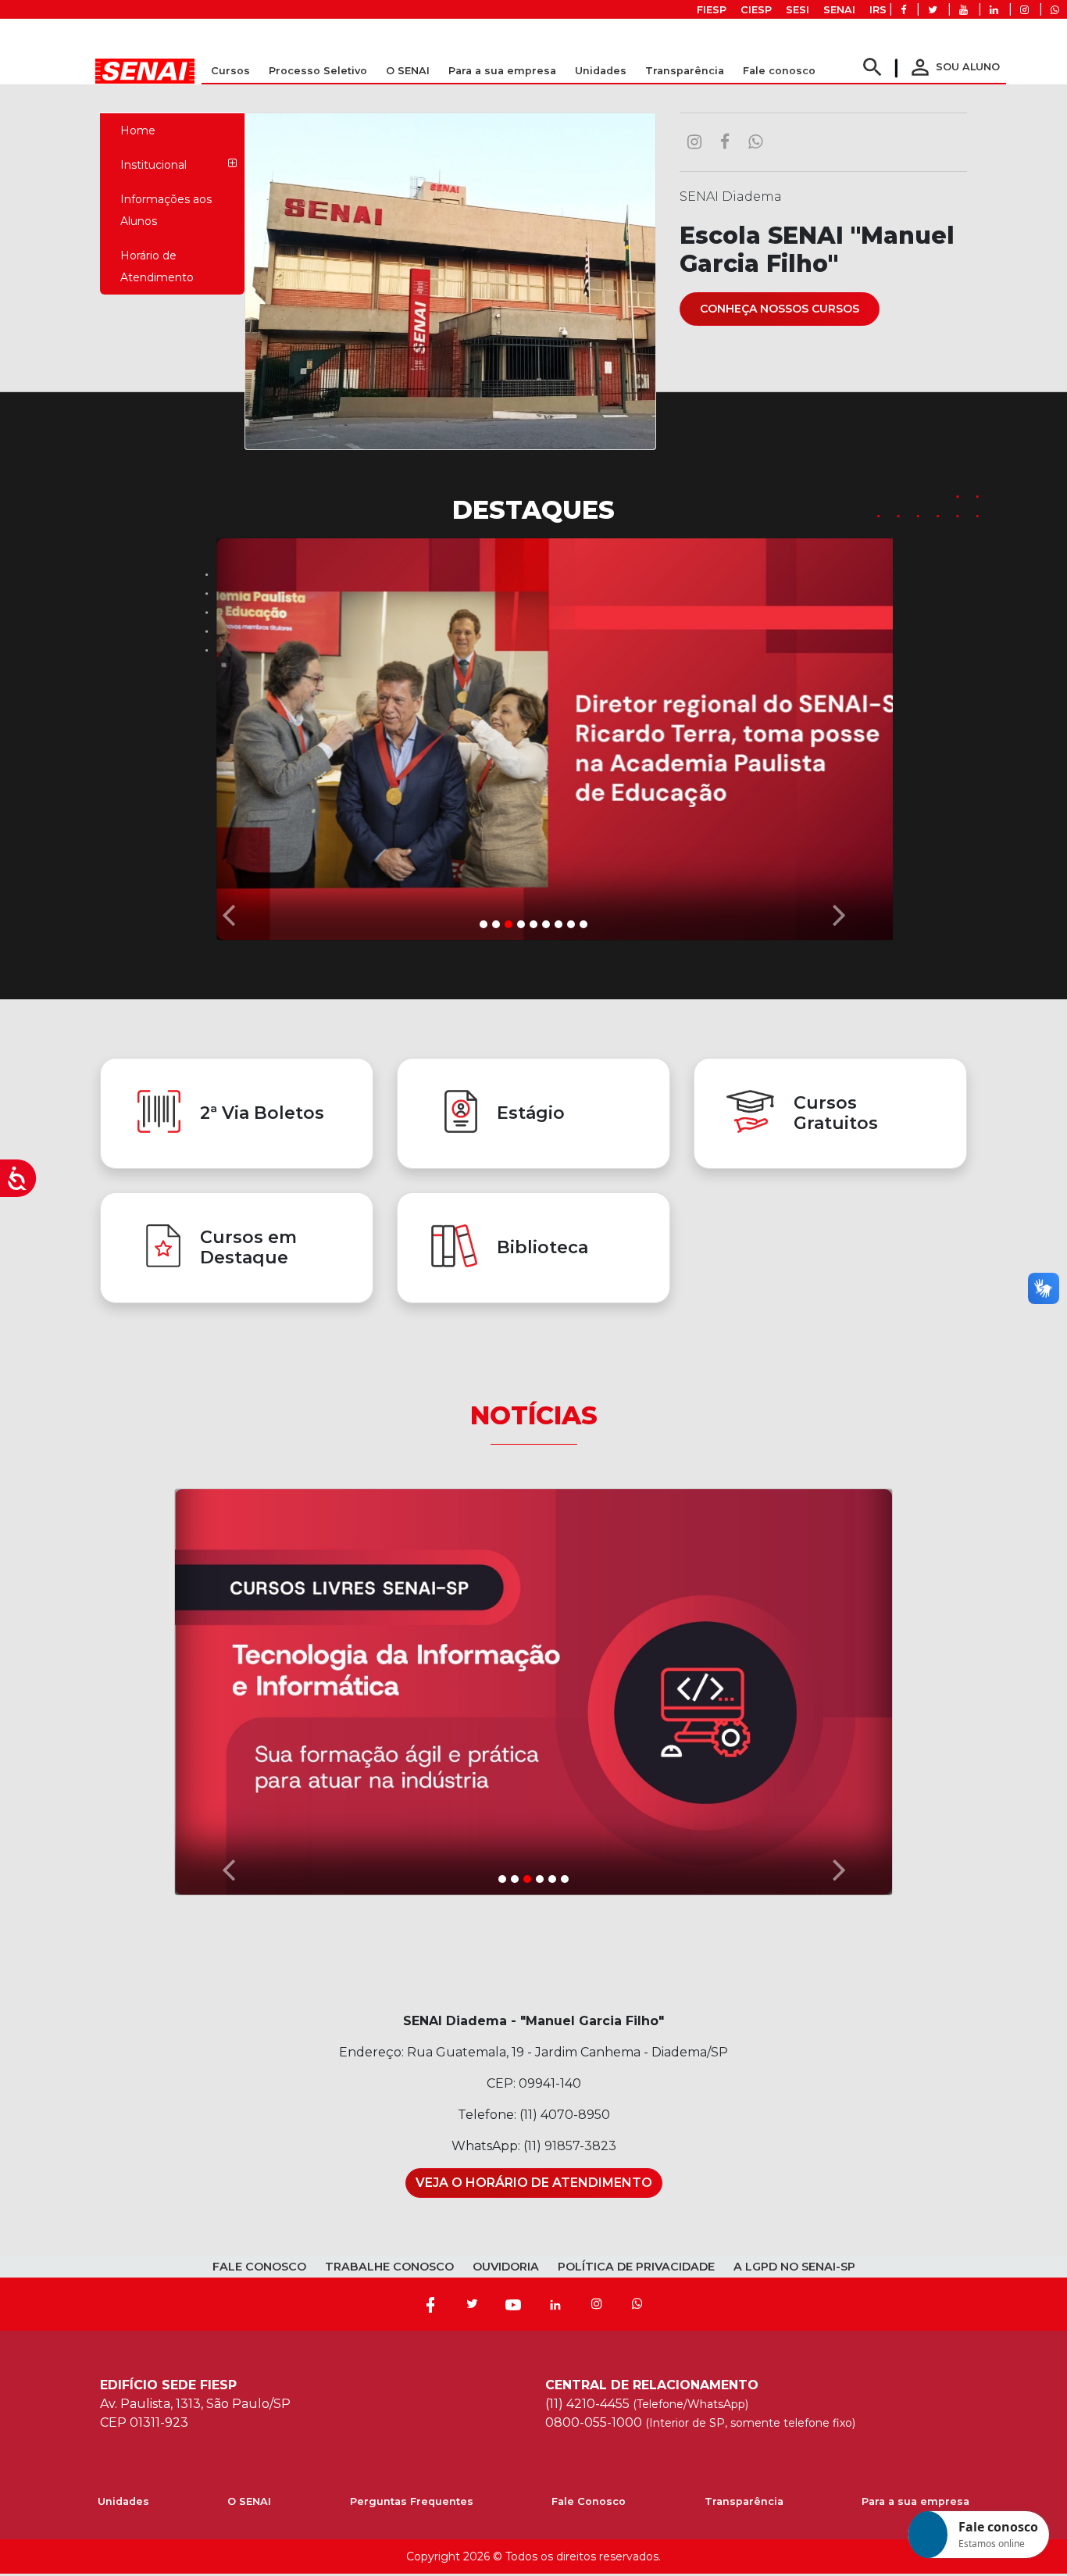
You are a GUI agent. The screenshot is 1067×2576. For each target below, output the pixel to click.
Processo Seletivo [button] (318, 71)
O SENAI (249, 2501)
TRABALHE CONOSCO (389, 2267)
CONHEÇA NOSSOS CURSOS (780, 309)
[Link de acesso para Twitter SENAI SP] (933, 10)
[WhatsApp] (637, 2304)
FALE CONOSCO (259, 2267)
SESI (798, 10)
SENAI (839, 10)
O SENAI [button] (408, 71)
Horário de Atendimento (157, 266)
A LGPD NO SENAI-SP (794, 2267)
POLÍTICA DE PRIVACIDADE (636, 2267)
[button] (228, 735)
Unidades (601, 71)
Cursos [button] (230, 71)
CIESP (756, 10)
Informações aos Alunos (166, 210)
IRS (878, 10)
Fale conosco (779, 71)
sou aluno (954, 67)
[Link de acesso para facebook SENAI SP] (903, 10)
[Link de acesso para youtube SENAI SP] (964, 10)
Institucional (153, 165)
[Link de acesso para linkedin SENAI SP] (994, 10)
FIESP (712, 10)
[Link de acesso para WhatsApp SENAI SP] (1055, 10)
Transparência (744, 2501)
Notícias (534, 1415)
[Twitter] (472, 2304)
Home (138, 130)
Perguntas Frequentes (412, 2501)
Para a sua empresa (915, 2501)
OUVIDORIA (506, 2267)
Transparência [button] (685, 71)
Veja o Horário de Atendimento (534, 2183)
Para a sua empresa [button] (502, 71)
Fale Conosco (589, 2501)
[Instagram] (597, 2304)
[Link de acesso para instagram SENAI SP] (1024, 10)
